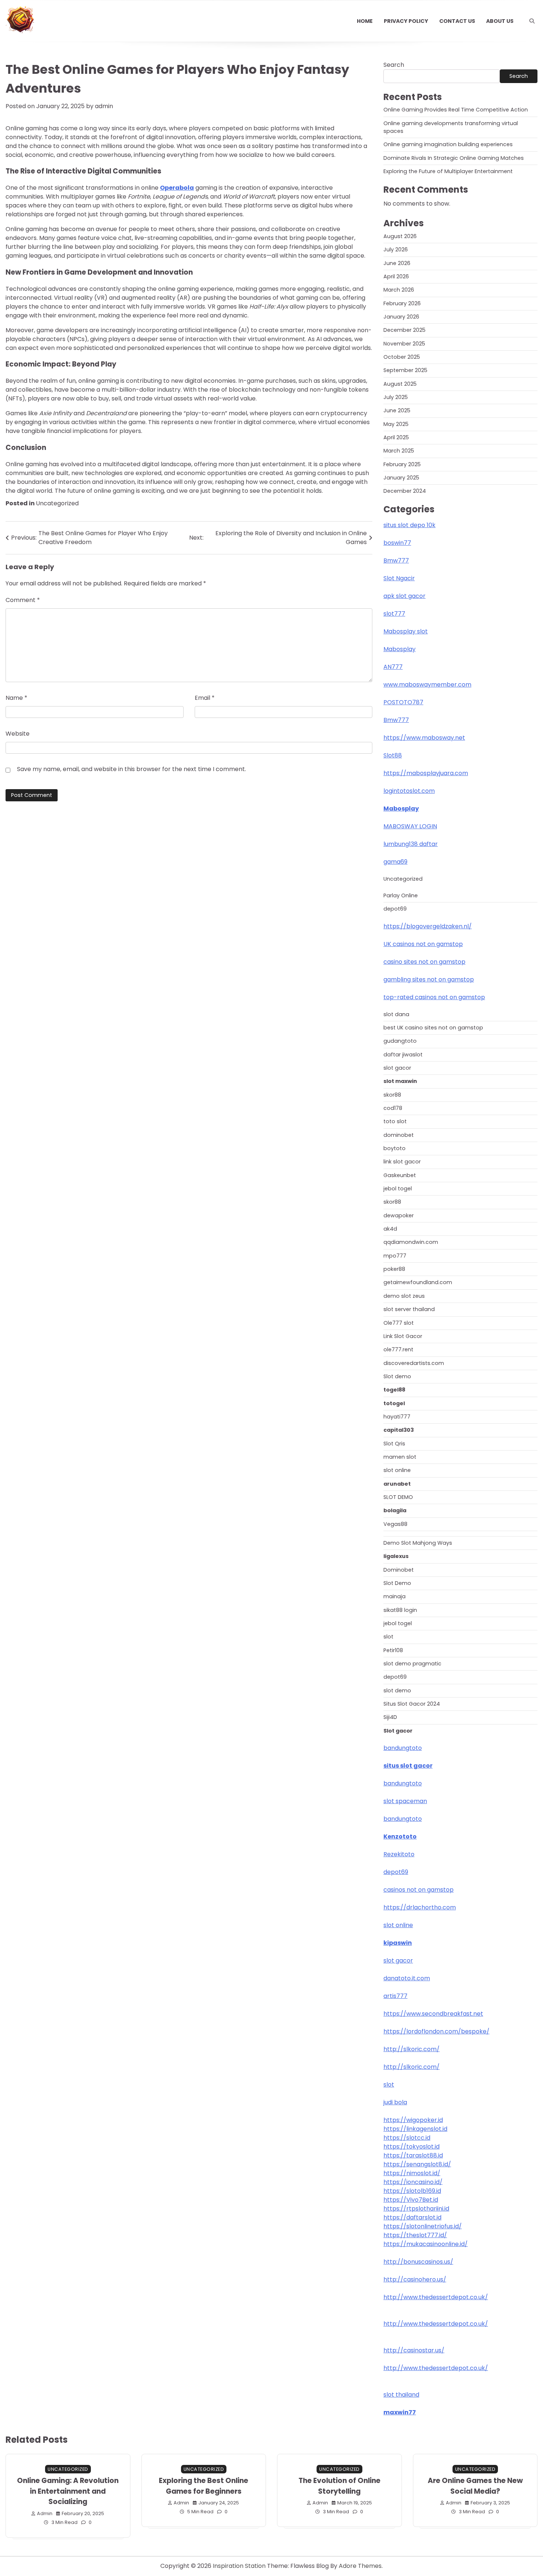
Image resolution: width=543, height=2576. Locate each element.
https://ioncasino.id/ (413, 2182)
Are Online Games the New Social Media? (475, 2486)
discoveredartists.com (414, 1363)
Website (18, 734)
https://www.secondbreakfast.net (433, 2014)
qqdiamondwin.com (411, 1242)
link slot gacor (402, 1162)
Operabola (177, 188)
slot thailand (401, 2395)
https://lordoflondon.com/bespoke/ (436, 2031)
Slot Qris (394, 1444)
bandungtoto (403, 1748)
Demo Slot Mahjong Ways (418, 1543)
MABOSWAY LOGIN (410, 826)
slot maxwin (400, 1081)
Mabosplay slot (406, 631)
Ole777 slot (399, 1323)
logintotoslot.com (409, 791)
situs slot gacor (408, 1766)
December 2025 (404, 330)
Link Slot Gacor (403, 1336)
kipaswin (398, 1943)
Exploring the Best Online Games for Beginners (204, 2486)
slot (388, 1637)
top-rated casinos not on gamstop (434, 997)
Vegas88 (395, 1524)
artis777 (395, 1996)
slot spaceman (405, 1801)
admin (104, 106)
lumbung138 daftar (411, 844)
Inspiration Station (239, 2566)
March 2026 (399, 290)
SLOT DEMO (398, 1497)
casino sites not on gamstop (424, 962)
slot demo (397, 1691)
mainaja (395, 1596)
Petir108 (393, 1650)
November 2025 (404, 344)
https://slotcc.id (407, 2138)
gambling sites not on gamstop (429, 979)
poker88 (394, 1269)
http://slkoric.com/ (411, 2049)
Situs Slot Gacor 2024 (412, 1704)
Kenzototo (400, 1836)
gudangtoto (400, 1041)
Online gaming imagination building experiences (448, 144)
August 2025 (400, 384)
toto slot (395, 1121)
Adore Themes (360, 2566)
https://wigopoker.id (413, 2120)
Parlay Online (401, 895)
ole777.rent (398, 1349)
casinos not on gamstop (419, 1890)
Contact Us (457, 21)
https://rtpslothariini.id (416, 2209)
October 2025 (402, 357)
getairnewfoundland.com (418, 1282)
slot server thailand (409, 1309)
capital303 (399, 1430)
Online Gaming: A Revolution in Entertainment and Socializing (68, 2491)
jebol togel (398, 1189)
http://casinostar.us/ (414, 2350)
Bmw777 (396, 560)
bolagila (395, 1510)
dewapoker (399, 1215)
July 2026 (396, 250)
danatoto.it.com (407, 1978)
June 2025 (397, 410)
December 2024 (405, 491)
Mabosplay (399, 649)
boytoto (395, 1148)
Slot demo (397, 1376)
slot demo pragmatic (412, 1664)
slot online (397, 1470)
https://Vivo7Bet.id (411, 2200)
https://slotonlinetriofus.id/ (423, 2226)
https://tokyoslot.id (411, 2147)
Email (205, 698)
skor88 (392, 1095)
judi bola (395, 2102)
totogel (394, 1403)
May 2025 (396, 424)
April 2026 (396, 276)
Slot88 (393, 755)
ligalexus (396, 1556)
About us (500, 21)
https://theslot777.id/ (415, 2235)
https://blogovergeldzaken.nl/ (428, 926)
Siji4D (390, 1717)
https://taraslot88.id (413, 2155)
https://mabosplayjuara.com (426, 773)
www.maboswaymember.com (427, 685)
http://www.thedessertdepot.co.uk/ (436, 2297)
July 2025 (396, 397)
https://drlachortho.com (420, 1907)
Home (365, 21)
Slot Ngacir (399, 578)
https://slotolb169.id (412, 2191)
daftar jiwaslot (403, 1055)
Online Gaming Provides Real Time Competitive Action (456, 110)
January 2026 (401, 317)
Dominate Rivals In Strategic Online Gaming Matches (454, 158)
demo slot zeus (404, 1296)
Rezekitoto (399, 1854)
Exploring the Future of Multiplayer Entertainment (448, 171)
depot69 (395, 909)
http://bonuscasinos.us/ (418, 2262)
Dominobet (399, 1570)
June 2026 (397, 263)
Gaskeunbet (400, 1175)
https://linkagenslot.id (415, 2129)
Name (16, 698)
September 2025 (405, 370)
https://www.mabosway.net (424, 738)
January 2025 (401, 478)
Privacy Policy (406, 21)
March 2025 (399, 451)
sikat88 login (400, 1610)
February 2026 (402, 303)
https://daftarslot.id (412, 2217)
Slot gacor (398, 1731)
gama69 (395, 862)
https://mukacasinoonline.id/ (426, 2244)
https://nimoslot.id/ (412, 2173)
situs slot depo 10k (409, 525)
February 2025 (402, 464)
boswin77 (397, 543)
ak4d (390, 1229)
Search (394, 65)
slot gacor (397, 1068)
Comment (23, 600)
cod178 (393, 1108)
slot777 (394, 614)
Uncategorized (57, 503)
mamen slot (400, 1457)
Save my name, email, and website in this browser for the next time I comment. (132, 769)
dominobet (399, 1135)
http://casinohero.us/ (415, 2279)
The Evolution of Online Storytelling (339, 2486)
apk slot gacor (404, 596)
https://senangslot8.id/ (417, 2164)
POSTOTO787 (403, 702)
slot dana (396, 1014)
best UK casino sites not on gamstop (433, 1028)
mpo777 (395, 1256)
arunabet (397, 1484)
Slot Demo (397, 1583)
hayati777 (397, 1417)
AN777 (393, 667)
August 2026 (400, 236)
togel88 (394, 1390)
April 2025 (396, 437)
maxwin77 (400, 2412)
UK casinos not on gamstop (423, 944)
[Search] (532, 21)
